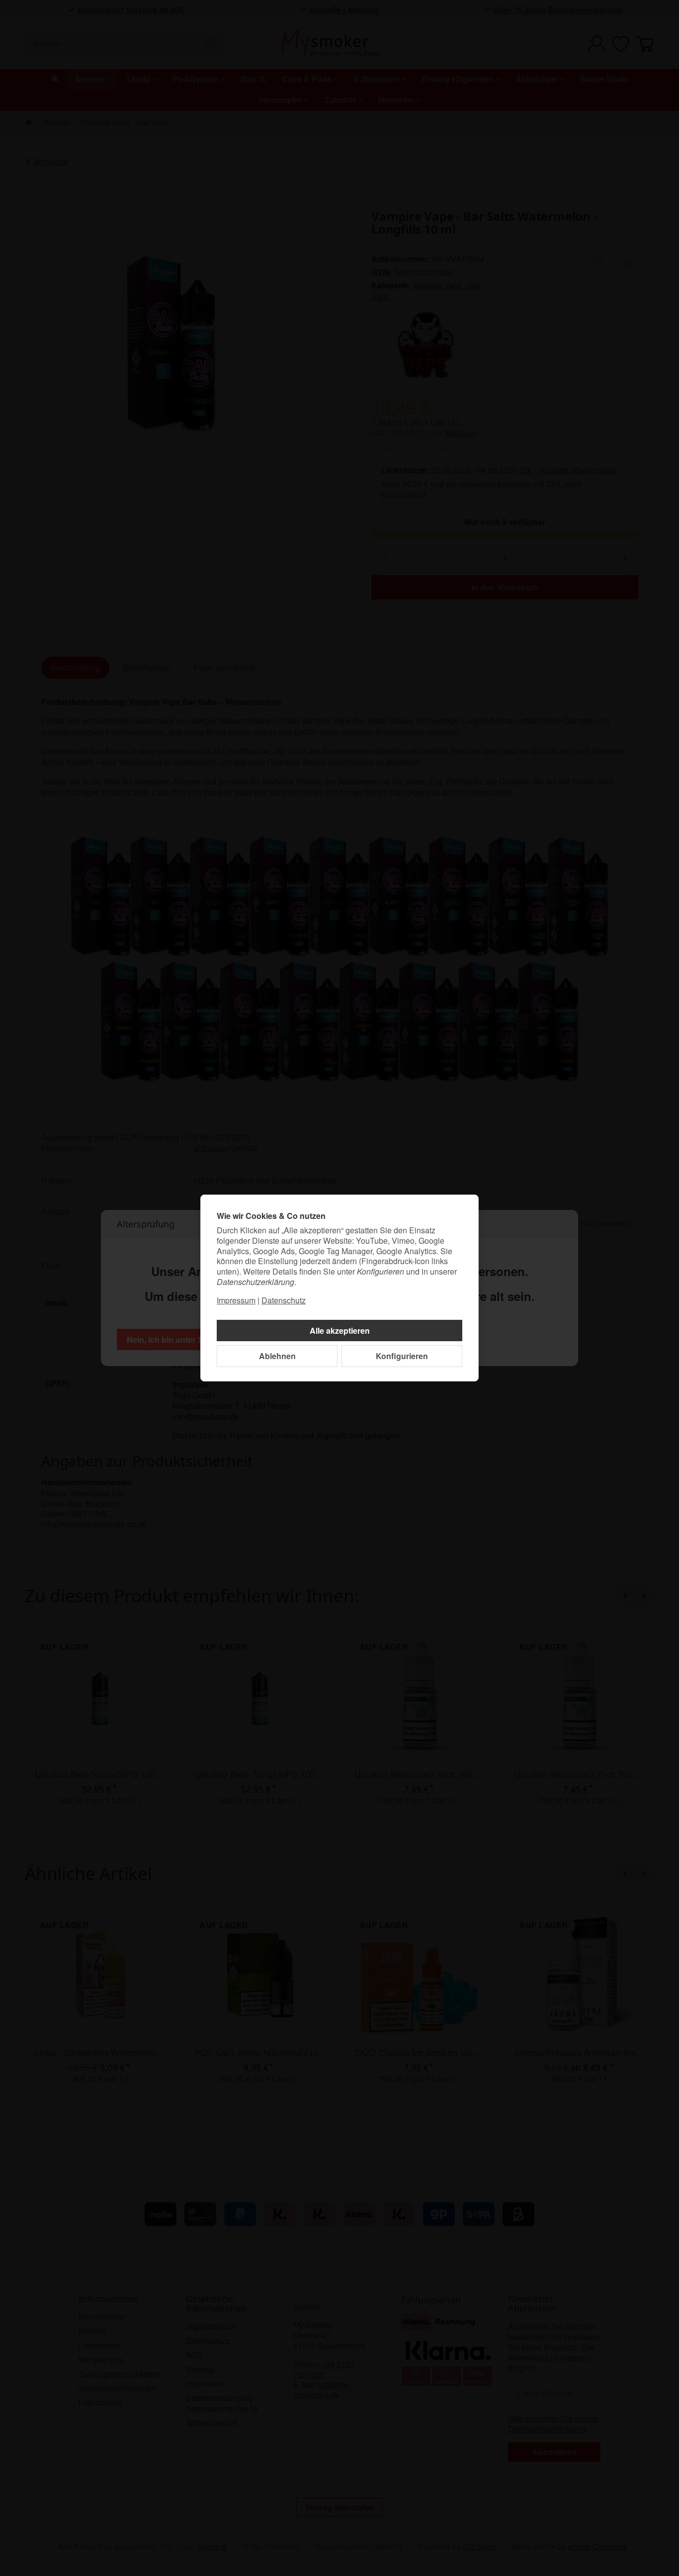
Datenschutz (284, 1300)
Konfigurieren (402, 1356)
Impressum (236, 1300)
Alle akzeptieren (340, 1331)
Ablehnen (277, 1356)
